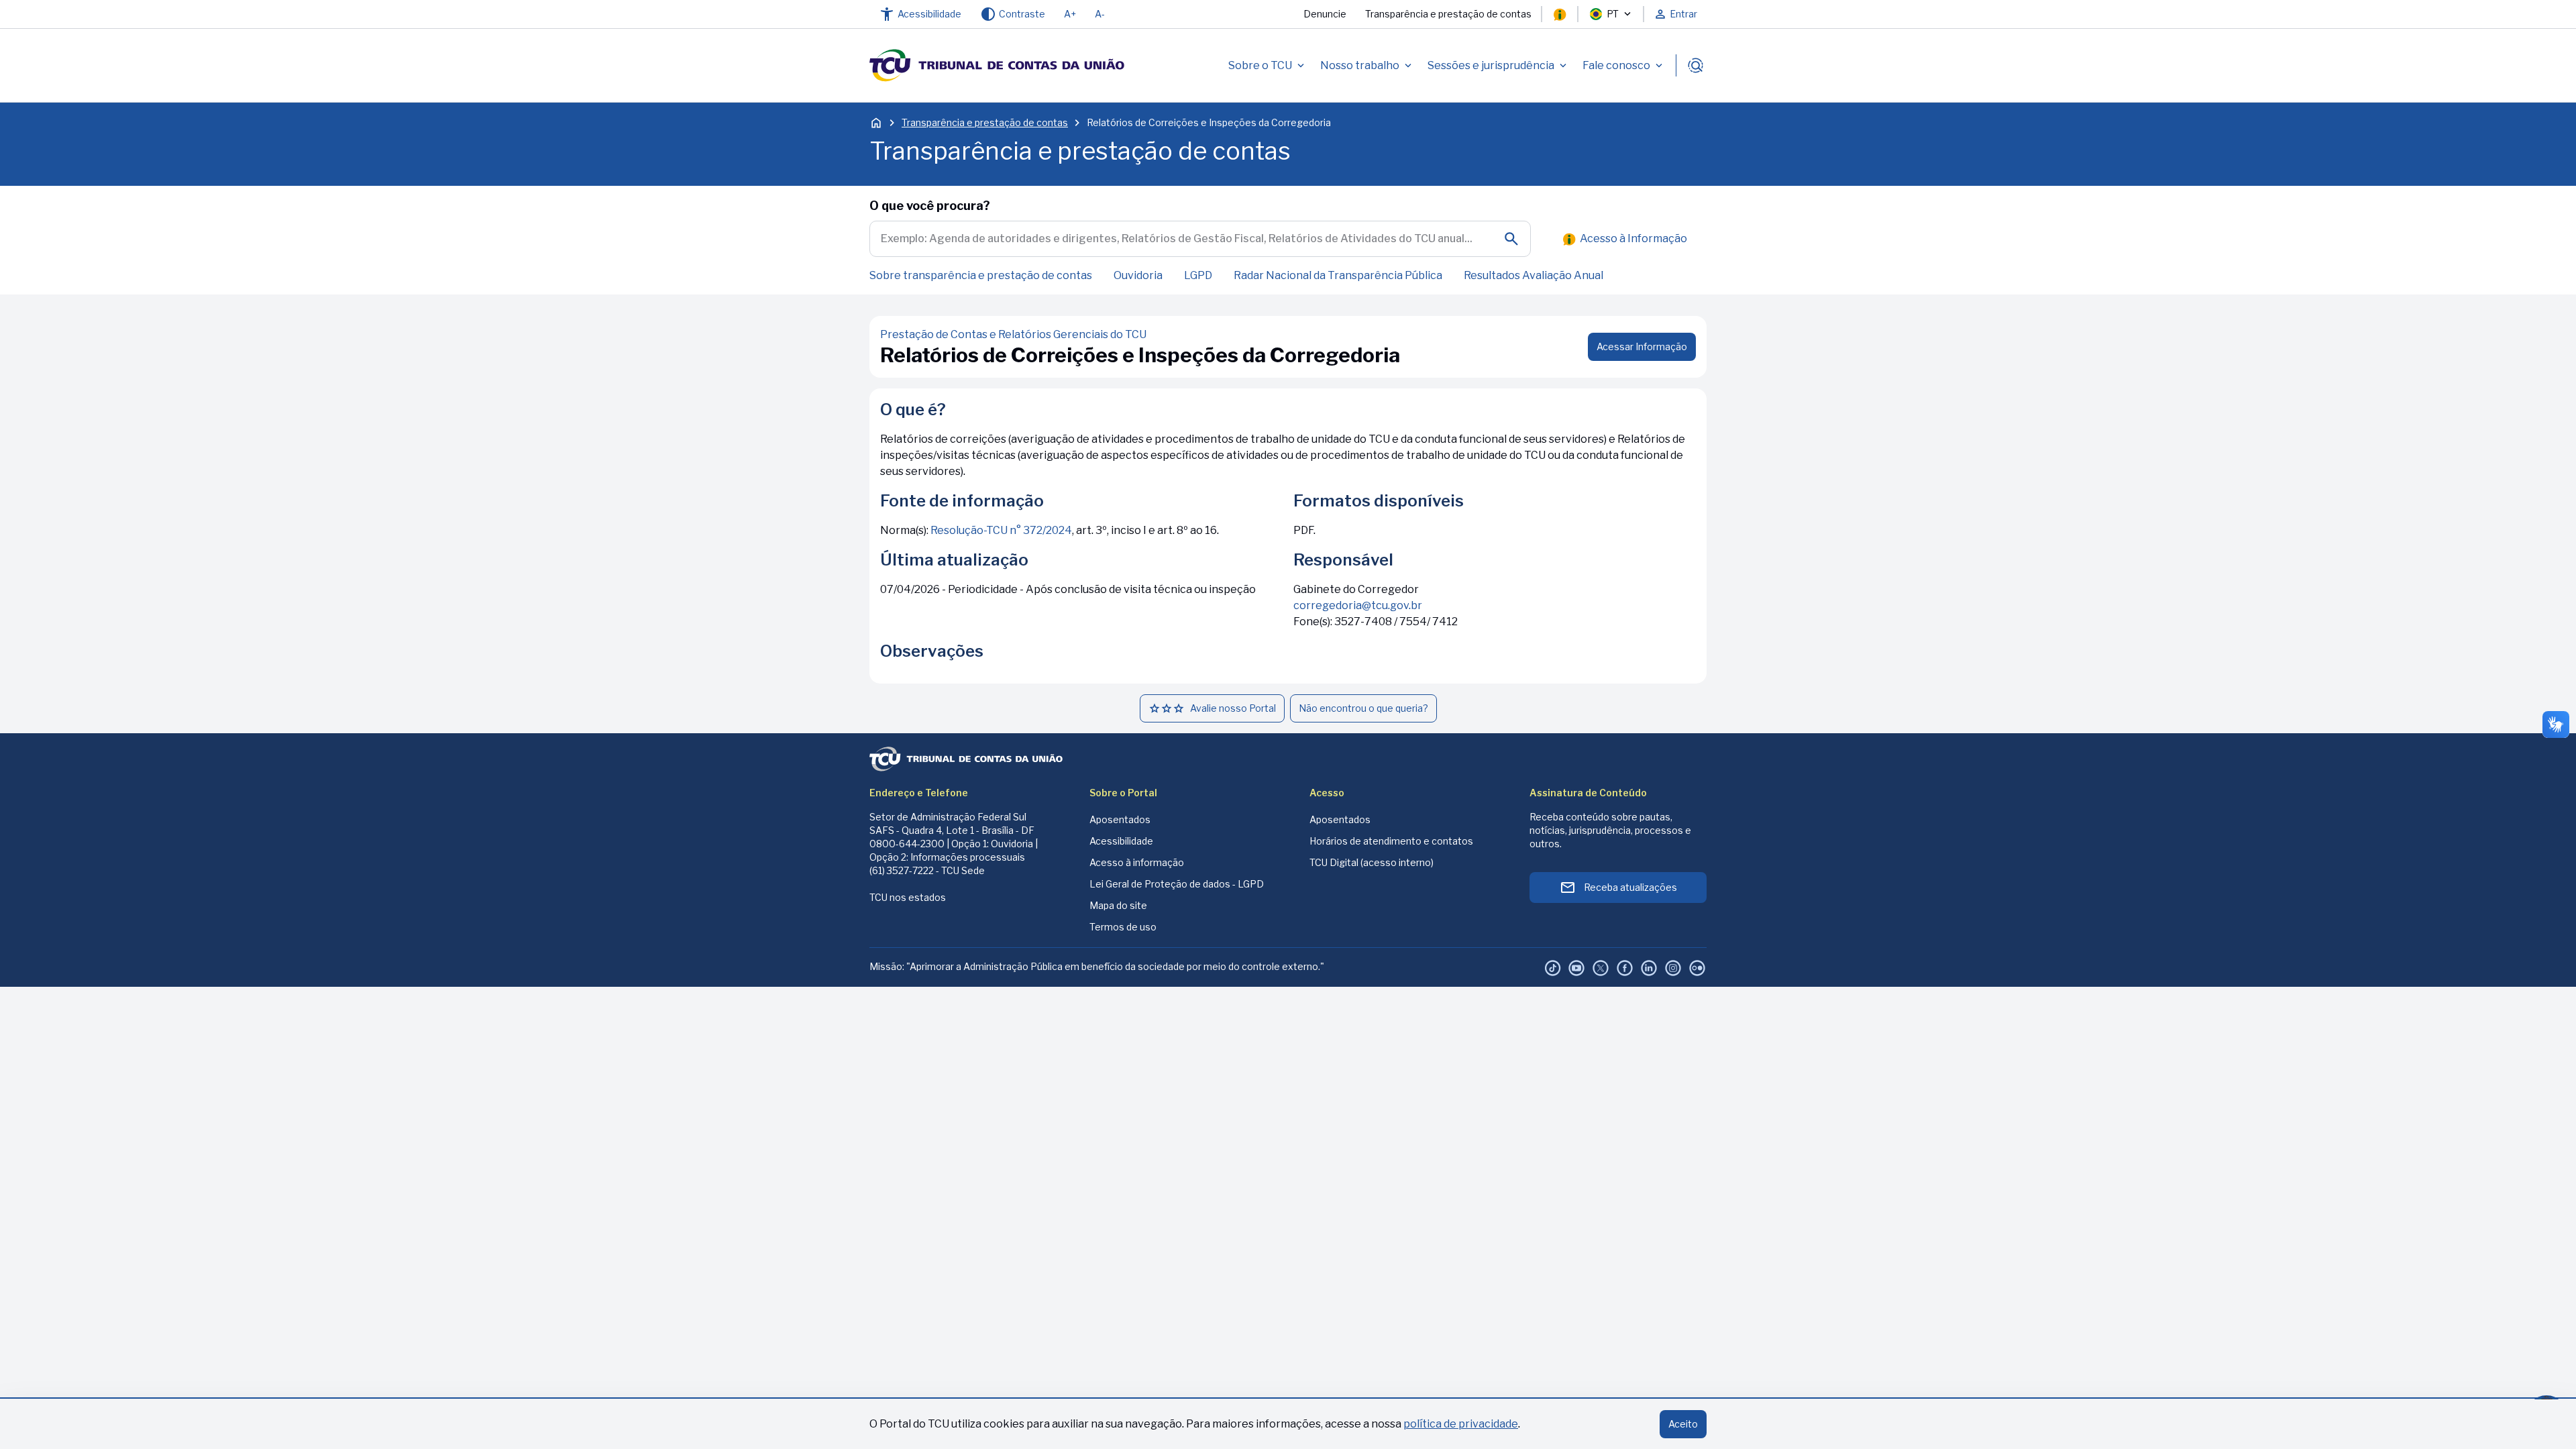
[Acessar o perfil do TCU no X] (1601, 968)
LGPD (1198, 275)
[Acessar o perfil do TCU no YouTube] (1576, 968)
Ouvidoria (1138, 275)
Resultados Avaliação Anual (1534, 275)
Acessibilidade (1121, 841)
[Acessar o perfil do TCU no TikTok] (1552, 968)
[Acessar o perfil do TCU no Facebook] (1625, 968)
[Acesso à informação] (1560, 14)
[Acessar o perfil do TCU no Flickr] (1697, 968)
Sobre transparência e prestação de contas (981, 275)
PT (1613, 14)
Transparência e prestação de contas (1448, 14)
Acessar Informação (1642, 346)
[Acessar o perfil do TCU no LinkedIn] (1649, 968)
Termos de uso (1123, 927)
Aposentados (1120, 819)
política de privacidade (1461, 1424)
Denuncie (1325, 14)
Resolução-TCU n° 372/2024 (1001, 530)
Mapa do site (1118, 905)
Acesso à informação (1137, 862)
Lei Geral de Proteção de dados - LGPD (1177, 884)
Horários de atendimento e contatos (1391, 841)
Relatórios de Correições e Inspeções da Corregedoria (1209, 122)
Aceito (1683, 1424)
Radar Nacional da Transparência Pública (1338, 275)
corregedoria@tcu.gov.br (1358, 605)
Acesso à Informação (1633, 238)
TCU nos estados (908, 897)
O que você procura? (930, 206)
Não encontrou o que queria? (1363, 708)
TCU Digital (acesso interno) (1372, 862)
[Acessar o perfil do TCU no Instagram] (1673, 968)
